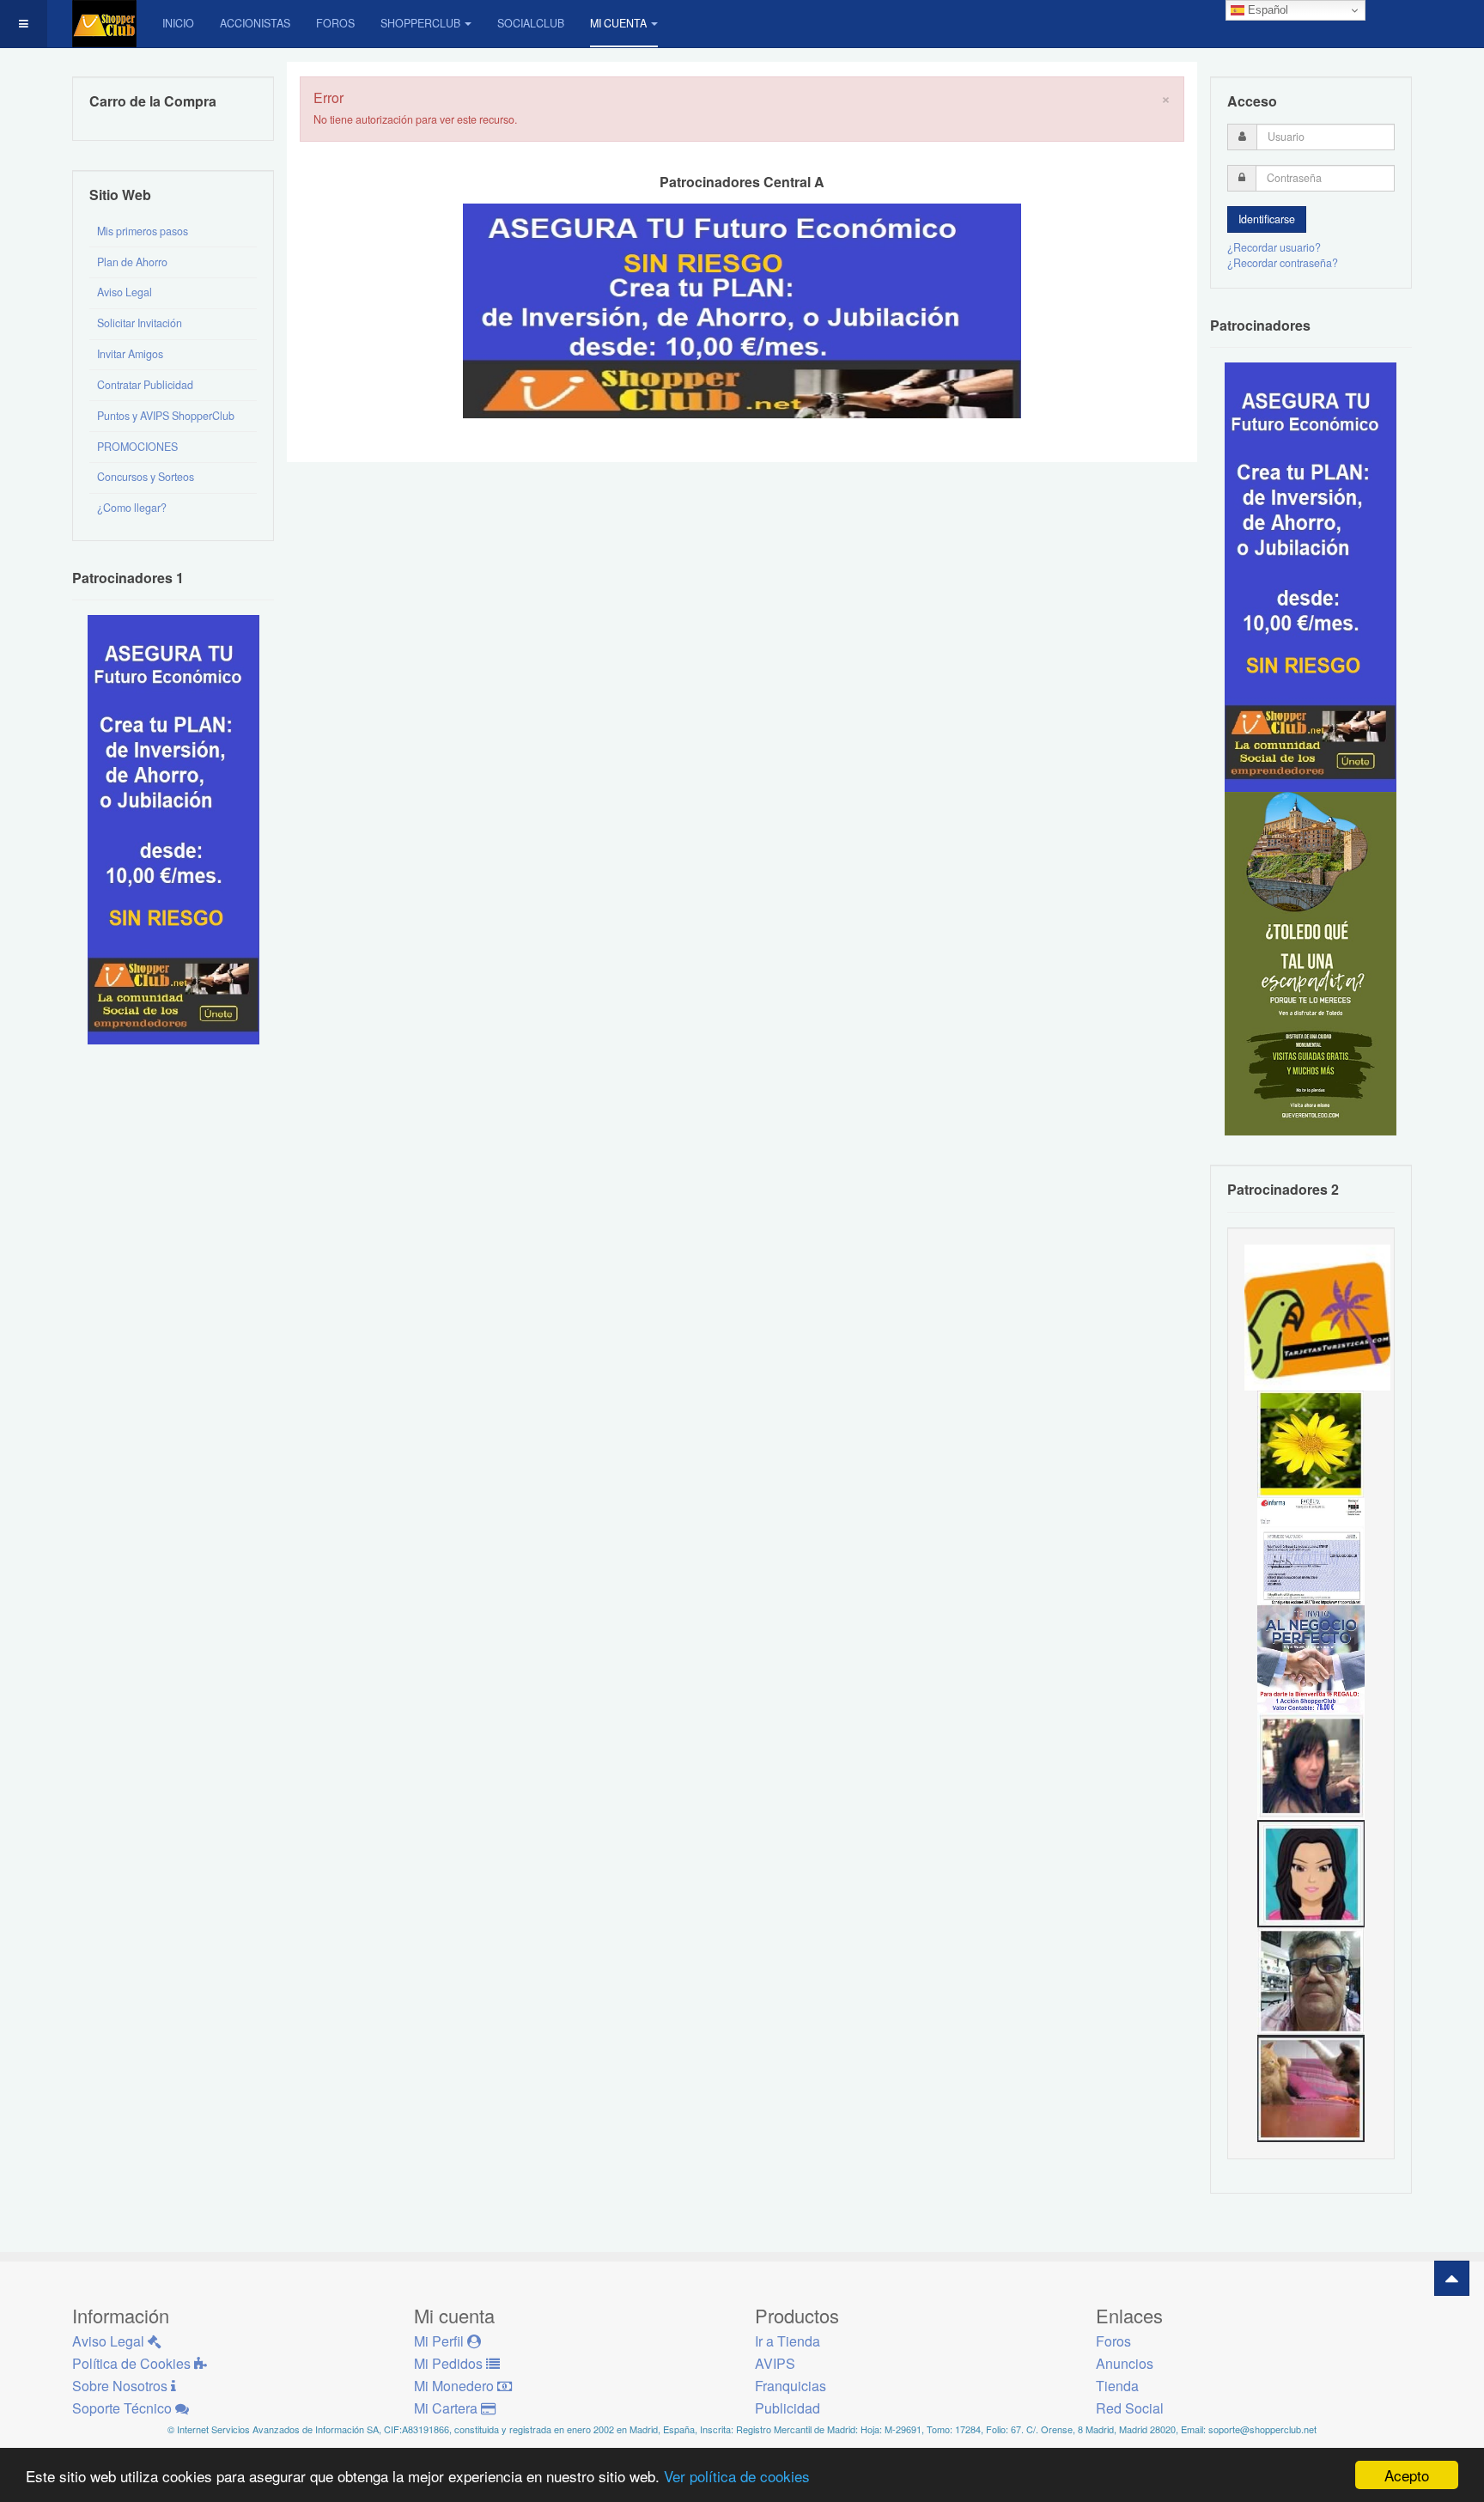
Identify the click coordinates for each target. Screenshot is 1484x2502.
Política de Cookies (133, 2363)
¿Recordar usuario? (1274, 247)
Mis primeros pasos (143, 231)
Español (1266, 10)
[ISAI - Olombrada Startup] (1311, 576)
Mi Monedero (456, 2386)
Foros (335, 23)
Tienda (1117, 2386)
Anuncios (1125, 2363)
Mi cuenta (618, 23)
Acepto (1407, 2475)
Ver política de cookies (737, 2476)
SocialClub (531, 23)
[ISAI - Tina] (1311, 1443)
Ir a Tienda (788, 2341)
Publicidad (788, 2408)
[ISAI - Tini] (1311, 1765)
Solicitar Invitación (140, 323)
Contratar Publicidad (145, 385)
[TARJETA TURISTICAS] (1317, 1316)
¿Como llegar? (132, 508)
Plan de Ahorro (132, 262)
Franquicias (791, 2386)
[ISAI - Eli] (1311, 1658)
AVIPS (775, 2363)
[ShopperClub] (104, 24)
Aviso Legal (125, 292)
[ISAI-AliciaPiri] (1311, 2087)
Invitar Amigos (130, 354)
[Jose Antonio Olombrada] (173, 829)
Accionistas (255, 23)
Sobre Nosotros (122, 2386)
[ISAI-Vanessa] (1311, 1550)
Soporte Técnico (124, 2408)
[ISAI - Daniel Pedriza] (1311, 1980)
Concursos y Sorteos (146, 477)
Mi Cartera (447, 2408)
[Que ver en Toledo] (1311, 963)
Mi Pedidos (450, 2363)
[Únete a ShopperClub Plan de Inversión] (742, 310)
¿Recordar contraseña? (1283, 263)
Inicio (178, 23)
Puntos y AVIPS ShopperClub (166, 416)
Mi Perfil (441, 2341)
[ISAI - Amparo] (1311, 1872)
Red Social (1130, 2408)
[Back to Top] (1452, 2278)
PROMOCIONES (137, 447)
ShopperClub (420, 23)
